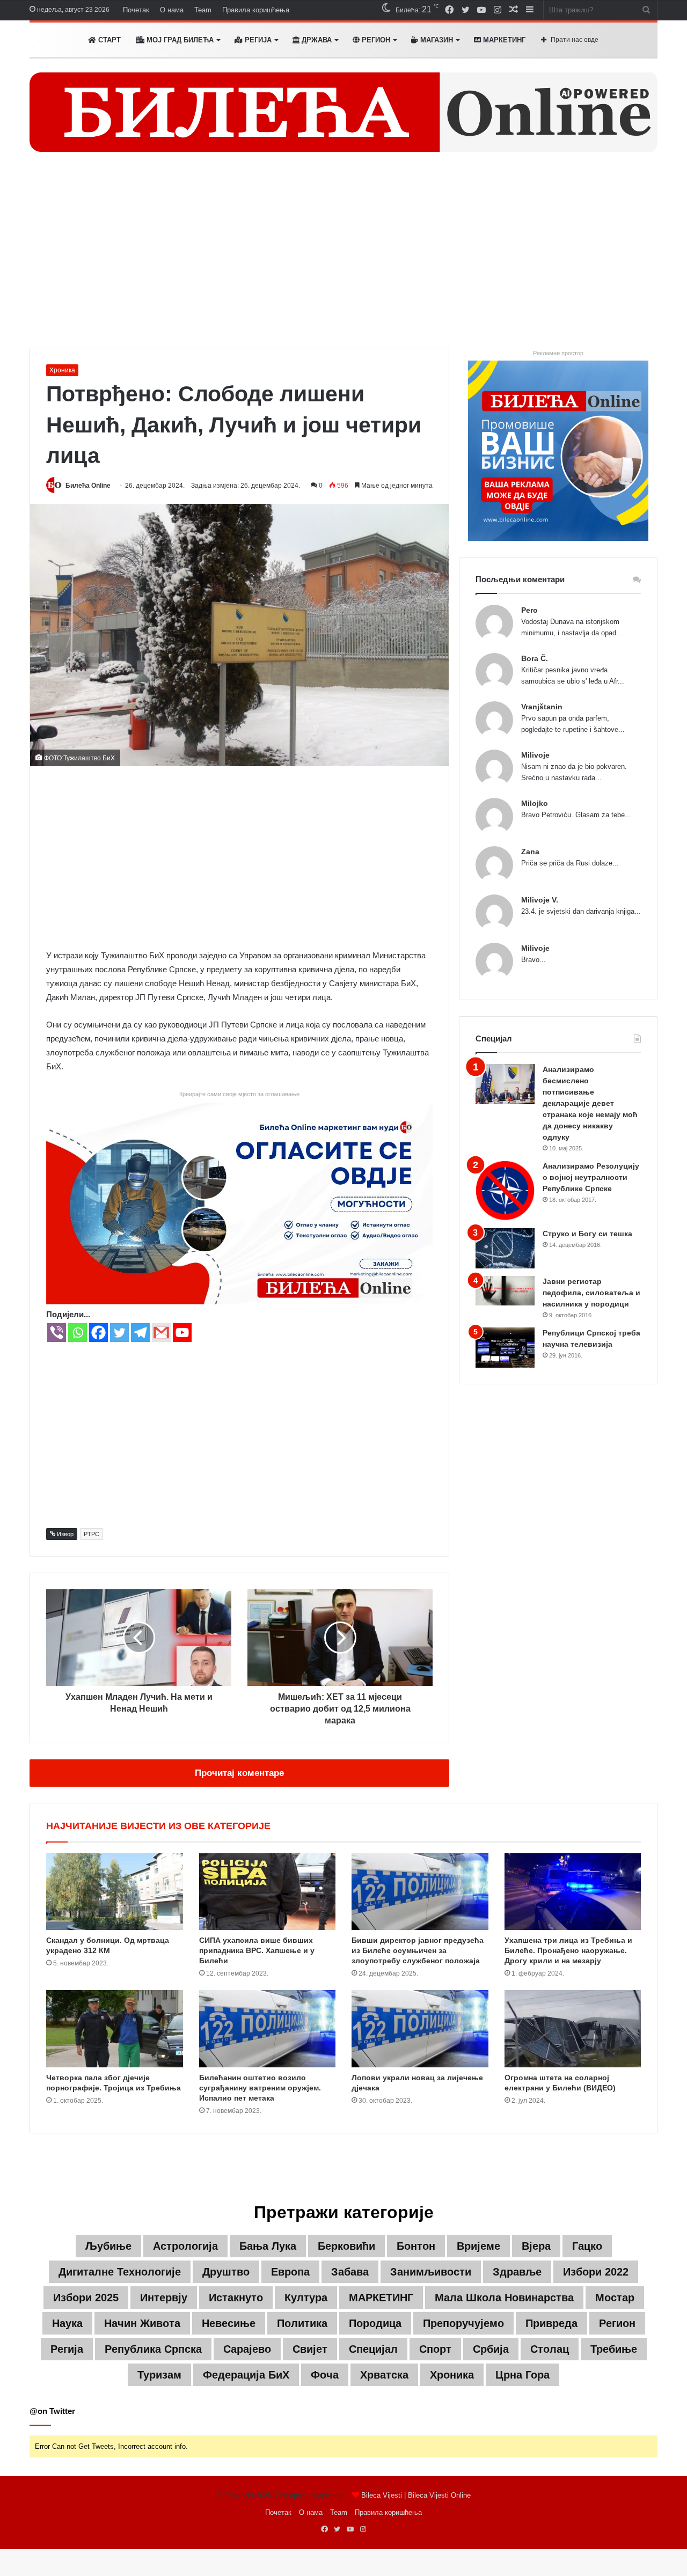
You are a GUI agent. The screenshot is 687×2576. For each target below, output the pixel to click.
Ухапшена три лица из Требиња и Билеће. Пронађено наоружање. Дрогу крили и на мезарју (568, 1950)
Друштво (226, 2272)
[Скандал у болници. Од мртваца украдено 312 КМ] (115, 1892)
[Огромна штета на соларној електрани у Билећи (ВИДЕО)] (573, 2029)
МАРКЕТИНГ (503, 40)
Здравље (517, 2272)
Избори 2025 (86, 2298)
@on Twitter (52, 2411)
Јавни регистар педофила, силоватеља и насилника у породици (591, 1293)
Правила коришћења (256, 10)
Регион (375, 40)
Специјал (373, 2349)
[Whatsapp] (78, 1333)
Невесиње (229, 2323)
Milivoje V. (540, 900)
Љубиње (108, 2246)
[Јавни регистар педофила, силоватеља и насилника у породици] (505, 1291)
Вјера (536, 2246)
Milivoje (535, 755)
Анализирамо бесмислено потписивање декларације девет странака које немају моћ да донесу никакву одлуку (590, 1103)
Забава (350, 2272)
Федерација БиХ (246, 2375)
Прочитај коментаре (239, 1773)
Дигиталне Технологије (120, 2272)
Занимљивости (431, 2272)
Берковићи (346, 2246)
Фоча (325, 2375)
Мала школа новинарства (504, 2298)
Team (203, 10)
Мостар (615, 2298)
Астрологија (185, 2246)
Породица (375, 2323)
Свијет (310, 2349)
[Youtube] (182, 1333)
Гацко (587, 2246)
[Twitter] (119, 1333)
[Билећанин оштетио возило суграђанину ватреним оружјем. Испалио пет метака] (268, 2029)
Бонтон (416, 2246)
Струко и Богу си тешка (587, 1234)
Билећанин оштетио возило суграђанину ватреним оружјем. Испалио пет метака (260, 2088)
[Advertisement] (343, 256)
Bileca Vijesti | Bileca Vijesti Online (416, 2495)
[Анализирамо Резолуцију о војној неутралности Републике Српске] (505, 1190)
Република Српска (153, 2349)
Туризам (159, 2375)
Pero (529, 610)
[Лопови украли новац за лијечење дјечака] (420, 2029)
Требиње (614, 2349)
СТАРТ (108, 40)
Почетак (136, 10)
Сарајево (247, 2349)
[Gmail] (161, 1333)
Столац (550, 2349)
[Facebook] (98, 1333)
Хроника (62, 370)
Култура (306, 2298)
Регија (67, 2349)
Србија (491, 2349)
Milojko (535, 803)
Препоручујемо (463, 2323)
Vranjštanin (542, 707)
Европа (290, 2272)
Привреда (551, 2323)
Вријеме (478, 2246)
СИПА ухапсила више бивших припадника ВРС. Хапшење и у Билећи (257, 1950)
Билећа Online (88, 486)
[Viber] (57, 1333)
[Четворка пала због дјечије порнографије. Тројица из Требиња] (115, 2029)
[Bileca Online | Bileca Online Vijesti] (343, 112)
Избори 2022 (596, 2272)
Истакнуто (236, 2298)
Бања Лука (268, 2246)
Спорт (435, 2349)
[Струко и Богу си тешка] (505, 1248)
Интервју (164, 2298)
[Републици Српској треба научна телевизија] (505, 1348)
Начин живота (142, 2323)
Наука (67, 2323)
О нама (172, 10)
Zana (530, 852)
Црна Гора (522, 2375)
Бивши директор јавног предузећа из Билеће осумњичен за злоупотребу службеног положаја (418, 1950)
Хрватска (384, 2375)
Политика (302, 2323)
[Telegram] (140, 1333)
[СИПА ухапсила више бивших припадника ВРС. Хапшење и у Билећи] (268, 1892)
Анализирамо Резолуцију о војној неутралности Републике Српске (591, 1177)
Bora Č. (535, 658)
